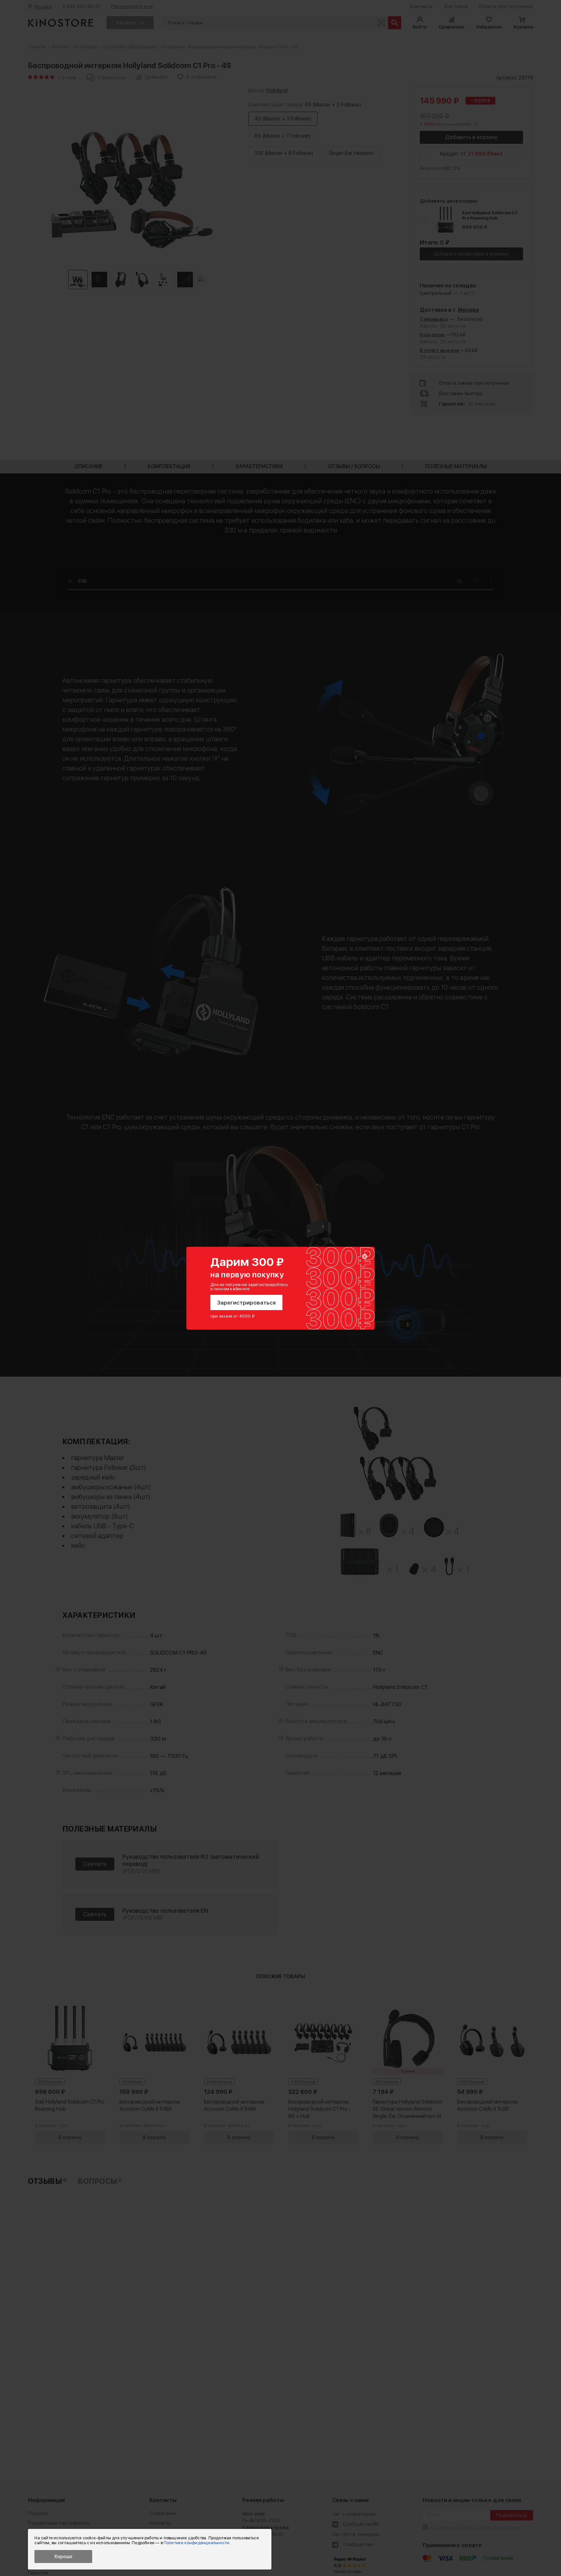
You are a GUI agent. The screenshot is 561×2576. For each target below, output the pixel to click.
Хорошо (63, 2557)
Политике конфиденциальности (196, 2543)
